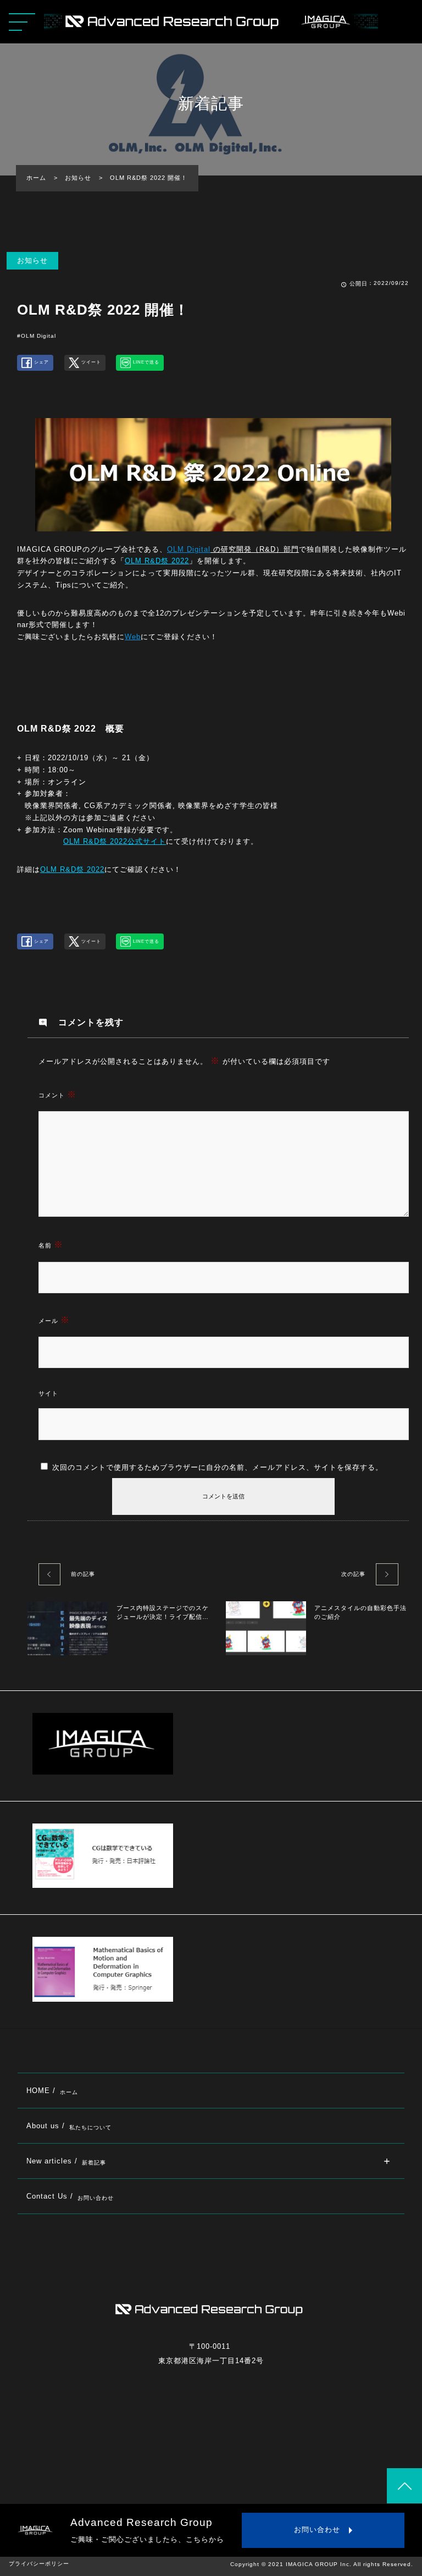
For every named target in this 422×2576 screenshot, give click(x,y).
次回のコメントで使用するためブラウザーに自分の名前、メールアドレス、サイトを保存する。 (218, 1467)
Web (133, 637)
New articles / (66, 2161)
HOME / (52, 2091)
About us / (69, 2126)
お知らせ (32, 260)
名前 (51, 1245)
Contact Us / (70, 2196)
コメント (57, 1094)
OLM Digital (189, 549)
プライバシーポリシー (39, 2564)
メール (54, 1320)
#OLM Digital (37, 336)
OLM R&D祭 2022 (157, 561)
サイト (48, 1393)
